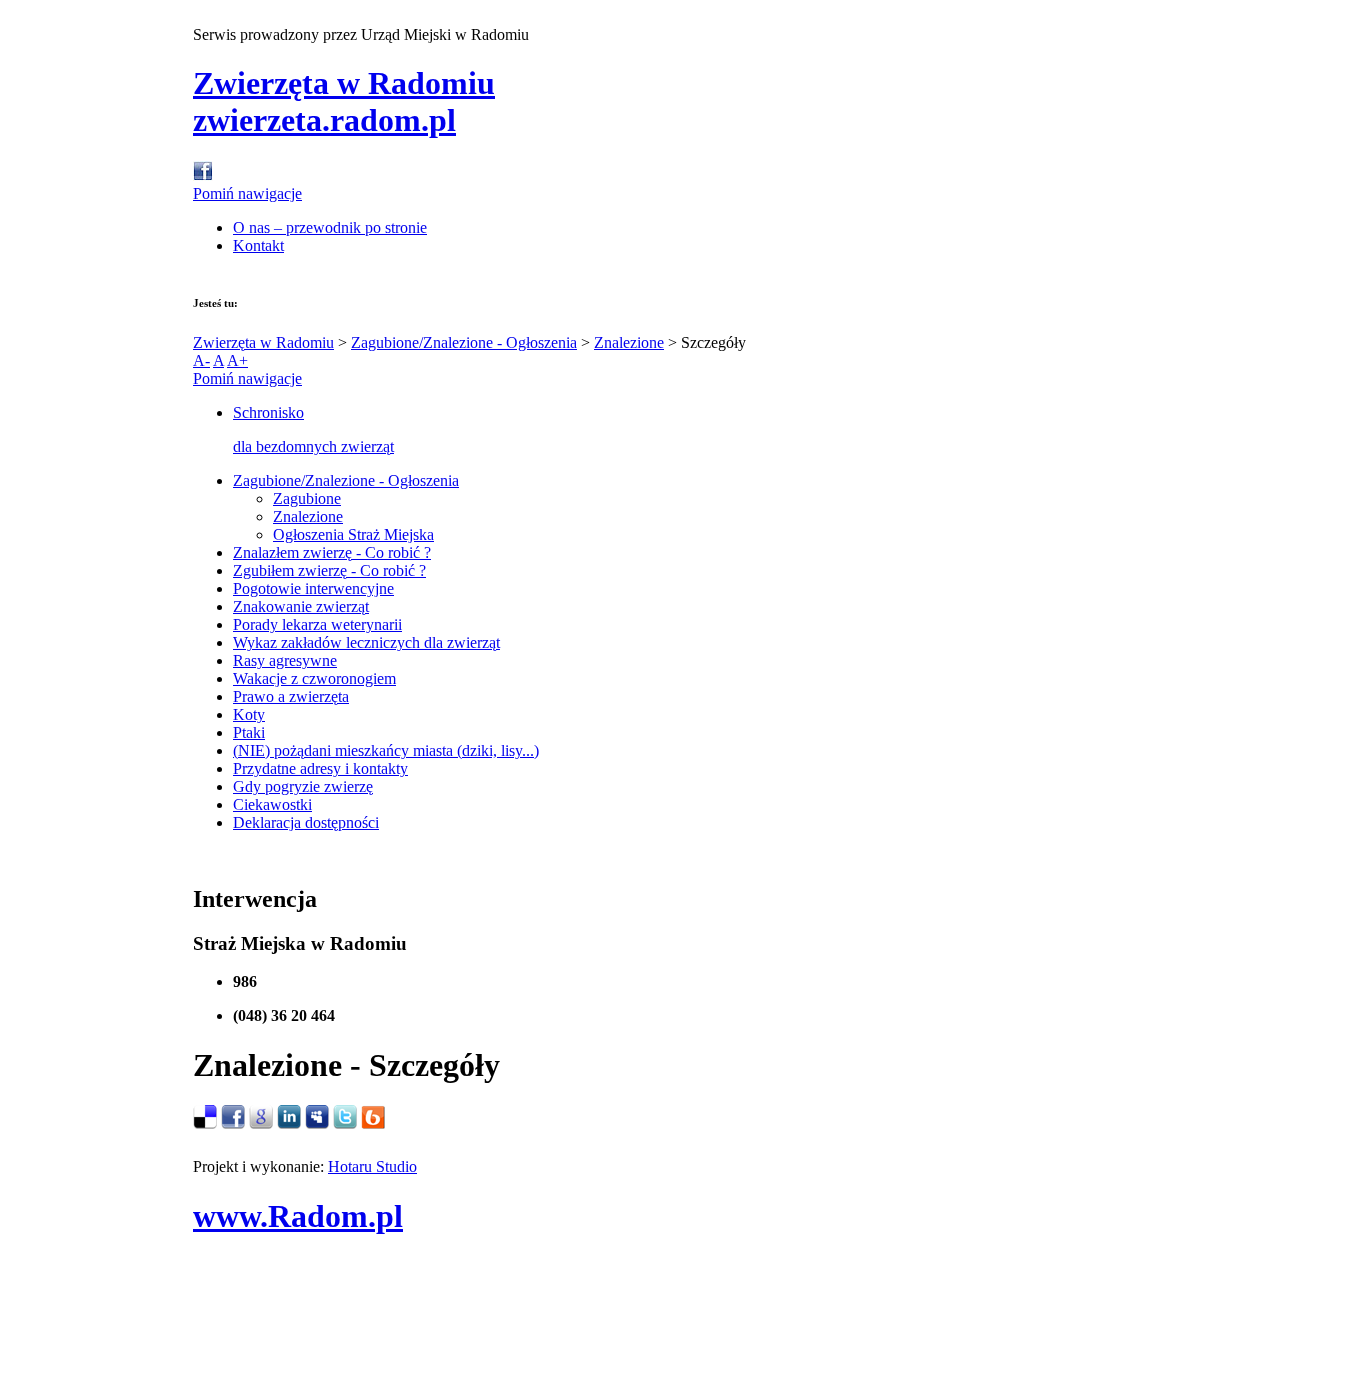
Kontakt (258, 245)
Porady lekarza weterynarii (317, 624)
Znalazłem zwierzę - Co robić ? (332, 552)
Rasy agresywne (285, 660)
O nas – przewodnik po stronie (330, 227)
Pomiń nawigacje (247, 193)
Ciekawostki (272, 804)
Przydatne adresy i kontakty (320, 768)
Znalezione (629, 342)
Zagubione (307, 498)
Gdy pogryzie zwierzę (303, 786)
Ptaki (249, 732)
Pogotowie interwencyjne (313, 588)
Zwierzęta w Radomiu (263, 342)
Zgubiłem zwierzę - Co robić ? (329, 570)
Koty (249, 714)
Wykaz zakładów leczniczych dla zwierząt (366, 642)
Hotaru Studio (372, 1166)
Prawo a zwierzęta (291, 696)
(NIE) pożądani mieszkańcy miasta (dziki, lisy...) (386, 750)
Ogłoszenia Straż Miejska (353, 534)
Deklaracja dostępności (306, 822)
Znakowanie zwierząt (301, 606)
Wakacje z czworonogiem (314, 678)
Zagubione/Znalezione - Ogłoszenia (464, 342)
